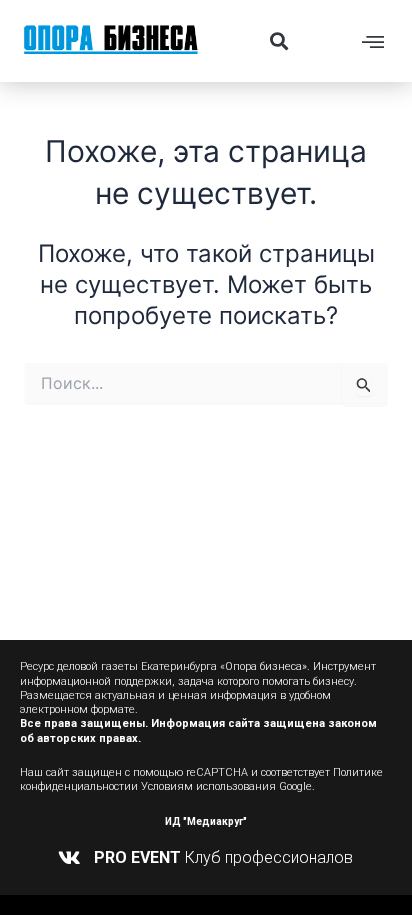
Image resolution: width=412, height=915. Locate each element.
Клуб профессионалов (223, 857)
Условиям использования (208, 786)
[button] (278, 40)
